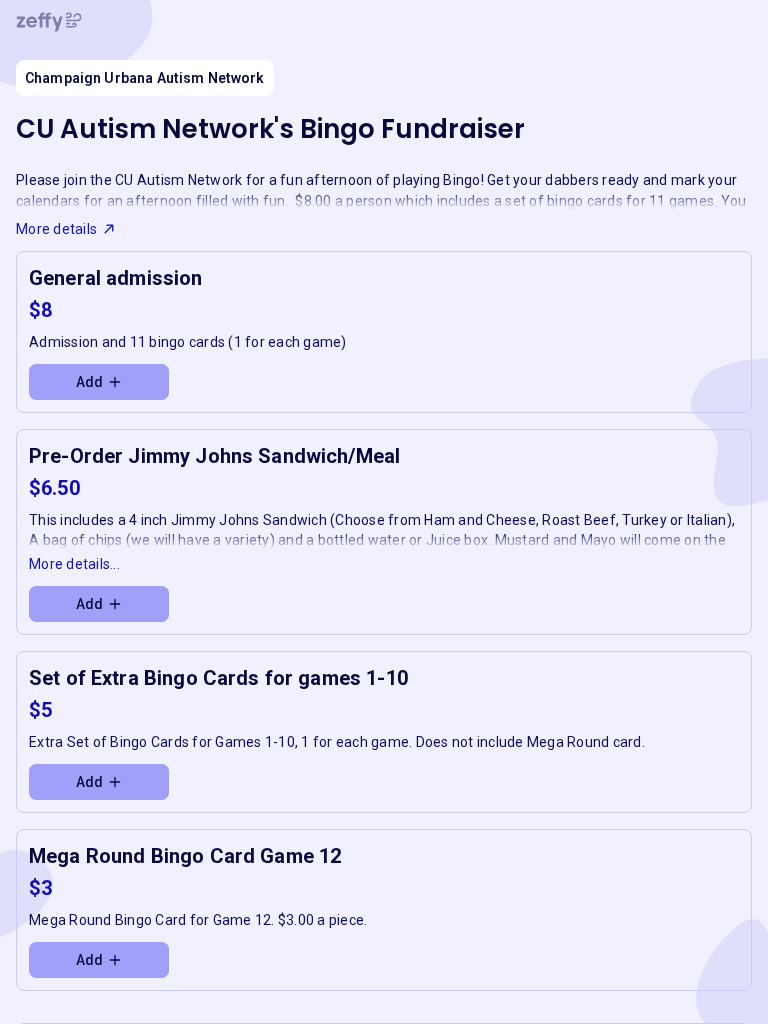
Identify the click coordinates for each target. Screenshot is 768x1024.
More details (56, 229)
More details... (74, 564)
